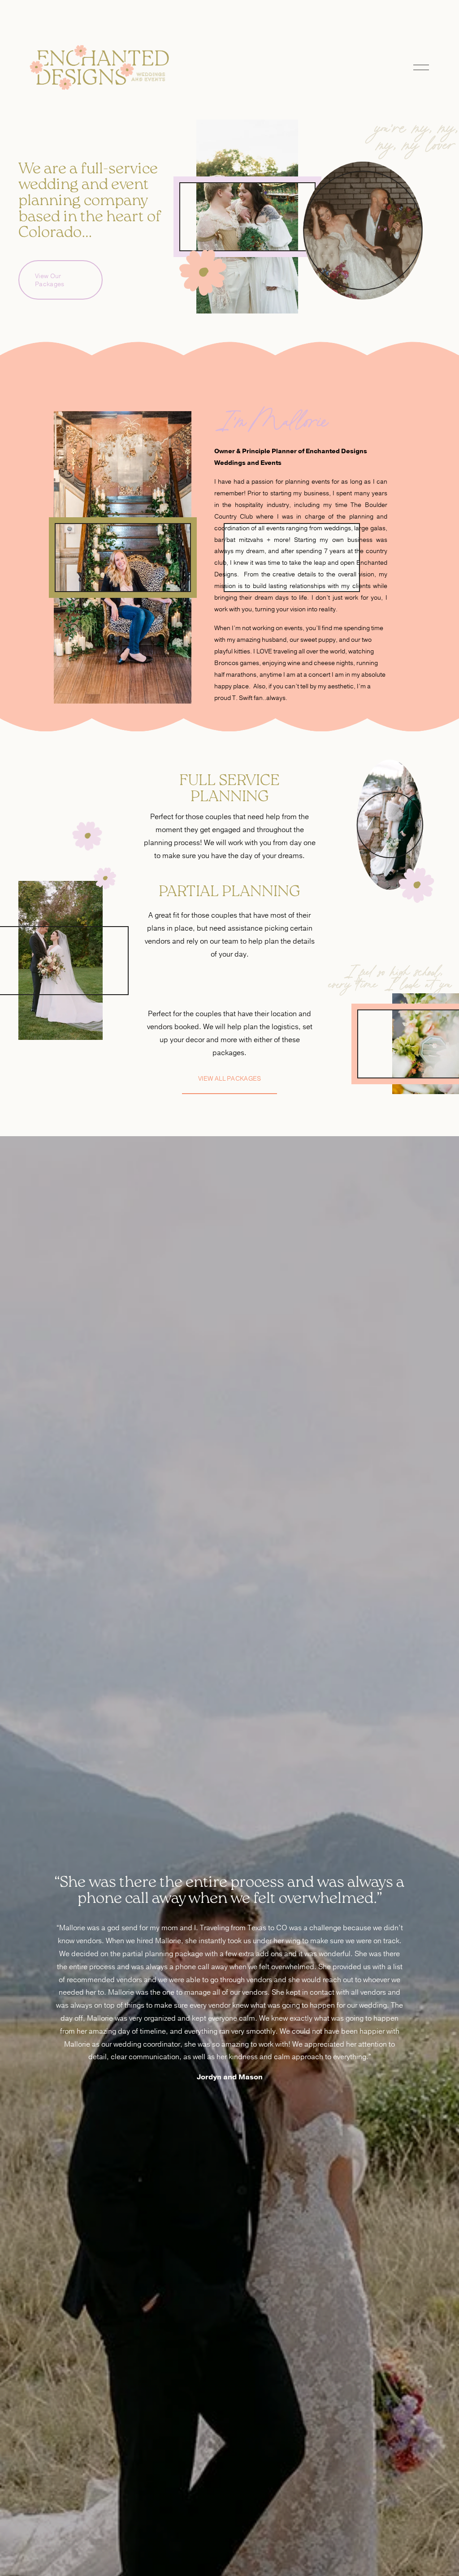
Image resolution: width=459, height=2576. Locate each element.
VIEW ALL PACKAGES (230, 1078)
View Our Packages (50, 280)
